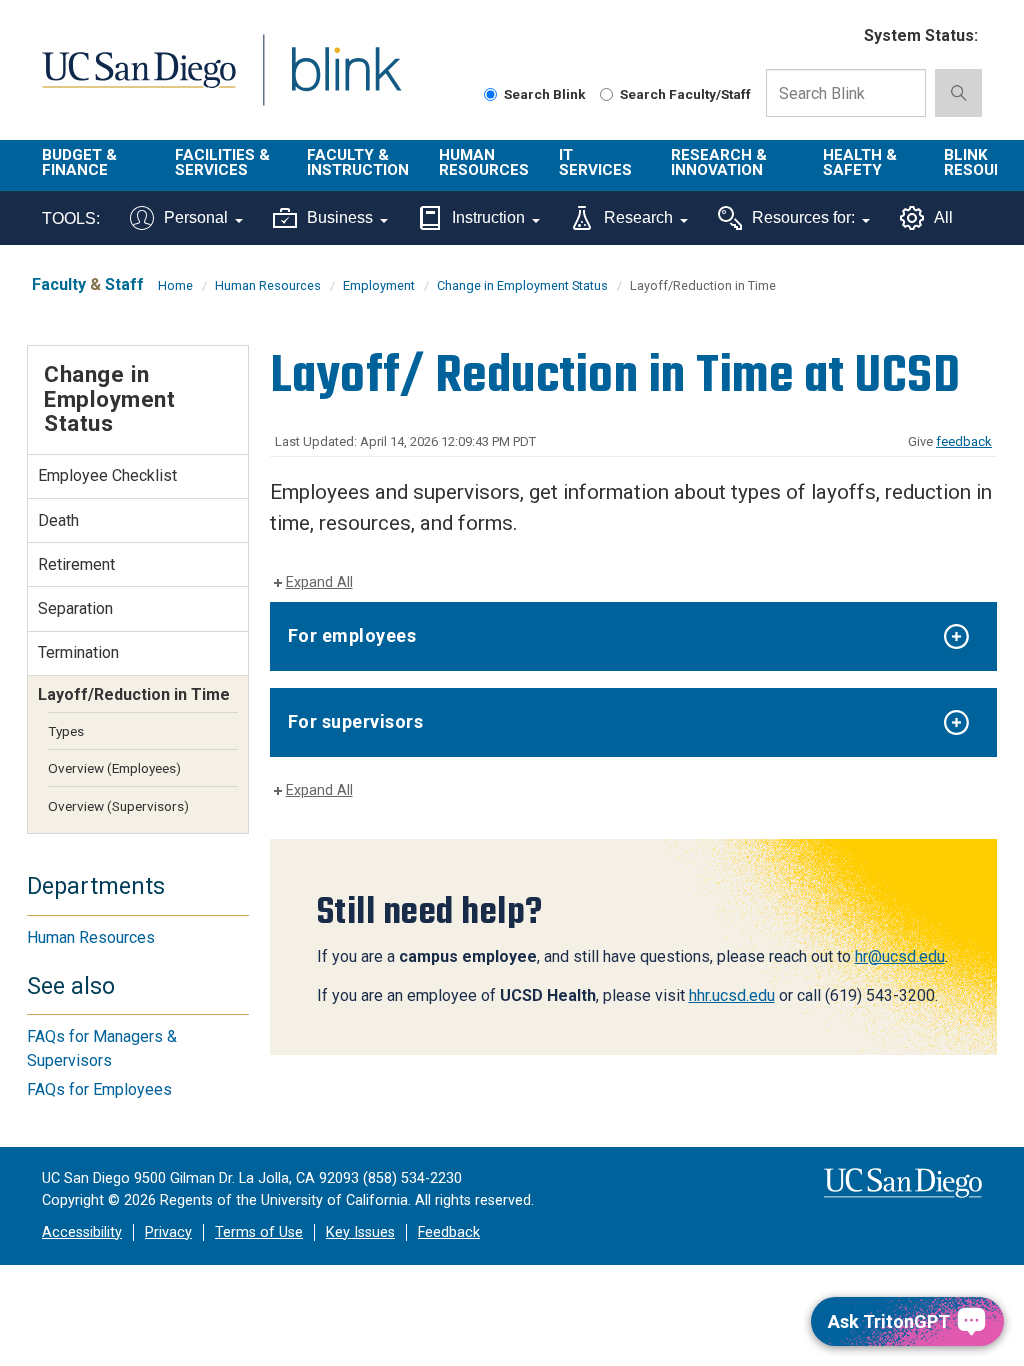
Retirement (76, 564)
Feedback (449, 1232)
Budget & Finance (79, 162)
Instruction (488, 217)
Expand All (319, 582)
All (943, 217)
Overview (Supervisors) (118, 806)
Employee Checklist (107, 475)
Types (66, 731)
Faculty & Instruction (358, 162)
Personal (196, 217)
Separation (75, 608)
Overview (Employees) (114, 768)
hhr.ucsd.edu (732, 995)
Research (638, 217)
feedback (964, 441)
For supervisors (356, 721)
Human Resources (484, 162)
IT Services (595, 162)
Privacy (168, 1232)
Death (58, 520)
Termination (78, 652)
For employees (352, 635)
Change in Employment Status (522, 285)
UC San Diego (132, 81)
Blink (327, 81)
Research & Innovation (719, 162)
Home (175, 285)
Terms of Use (259, 1232)
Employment (379, 285)
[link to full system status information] (836, 36)
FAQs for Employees (99, 1089)
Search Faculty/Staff (685, 94)
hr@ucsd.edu (900, 956)
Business (340, 217)
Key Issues (360, 1232)
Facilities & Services (222, 162)
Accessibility (82, 1232)
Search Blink (545, 94)
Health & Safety (860, 162)
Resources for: (803, 217)
